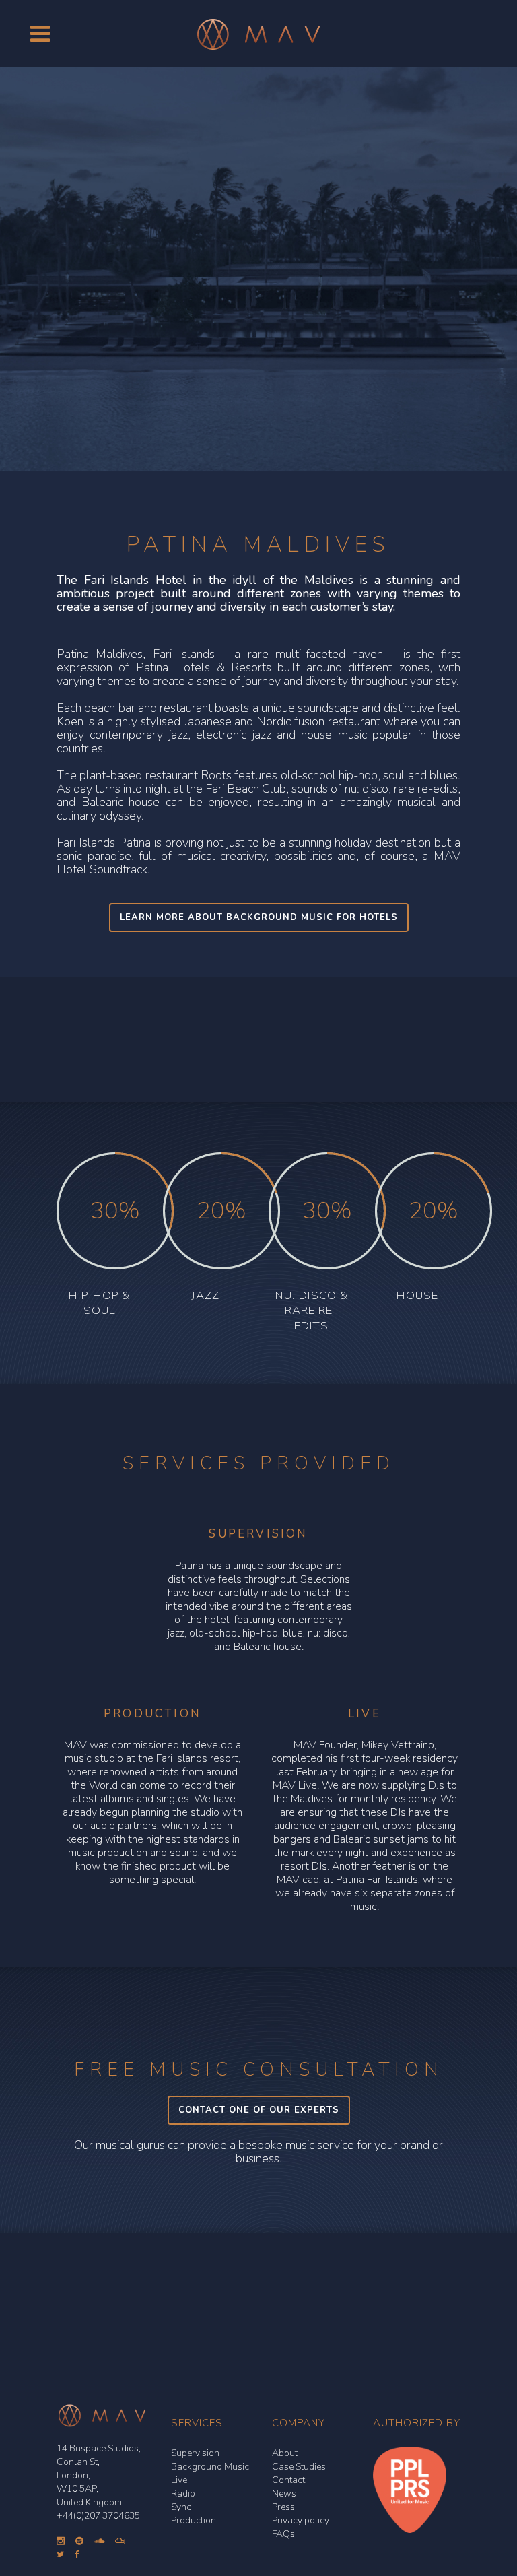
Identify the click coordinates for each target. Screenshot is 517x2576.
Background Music (210, 2467)
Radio (183, 2494)
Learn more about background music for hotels (259, 917)
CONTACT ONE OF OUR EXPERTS (259, 2110)
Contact (288, 2480)
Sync (181, 2507)
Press (283, 2507)
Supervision (195, 2453)
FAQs (283, 2534)
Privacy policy (301, 2520)
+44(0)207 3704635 (98, 2516)
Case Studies (299, 2467)
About (285, 2453)
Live (179, 2480)
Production (194, 2520)
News (284, 2494)
